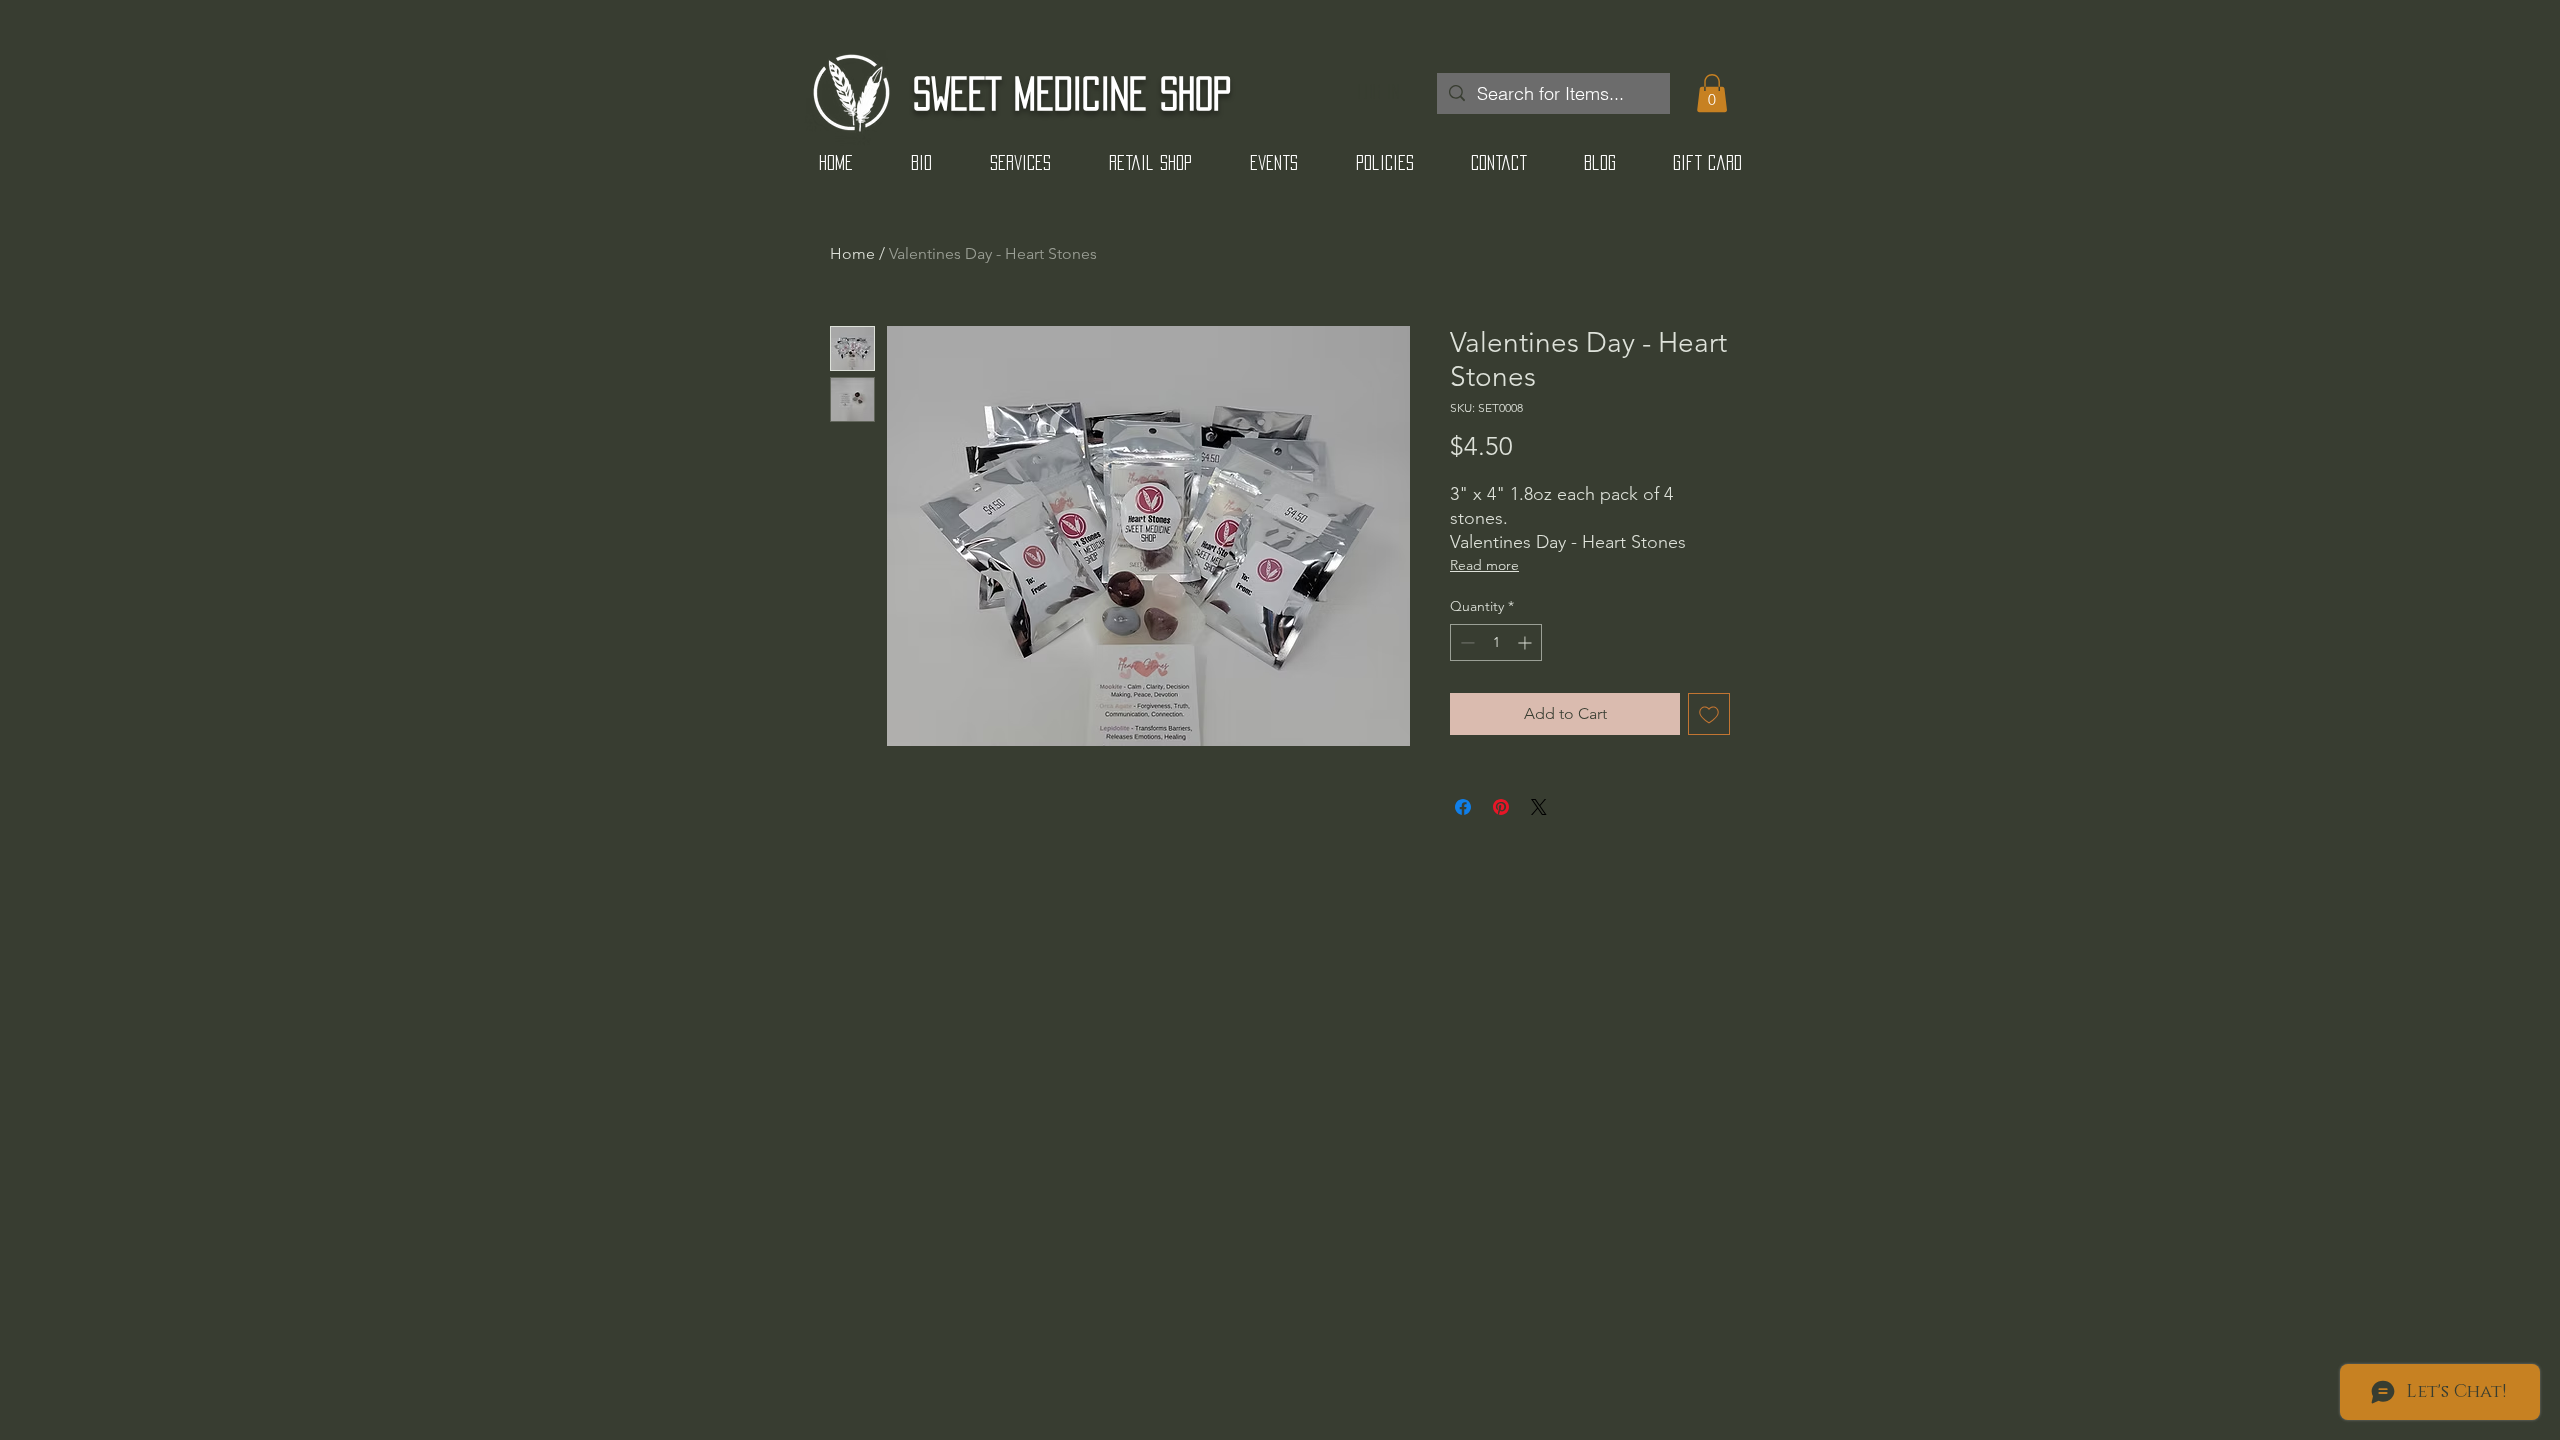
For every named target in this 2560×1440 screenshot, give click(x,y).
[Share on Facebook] (1463, 807)
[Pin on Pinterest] (1501, 807)
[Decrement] (1465, 642)
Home (852, 253)
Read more (1484, 565)
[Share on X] (1539, 807)
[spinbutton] (1496, 642)
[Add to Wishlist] (1709, 714)
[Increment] (1526, 642)
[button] (1712, 93)
